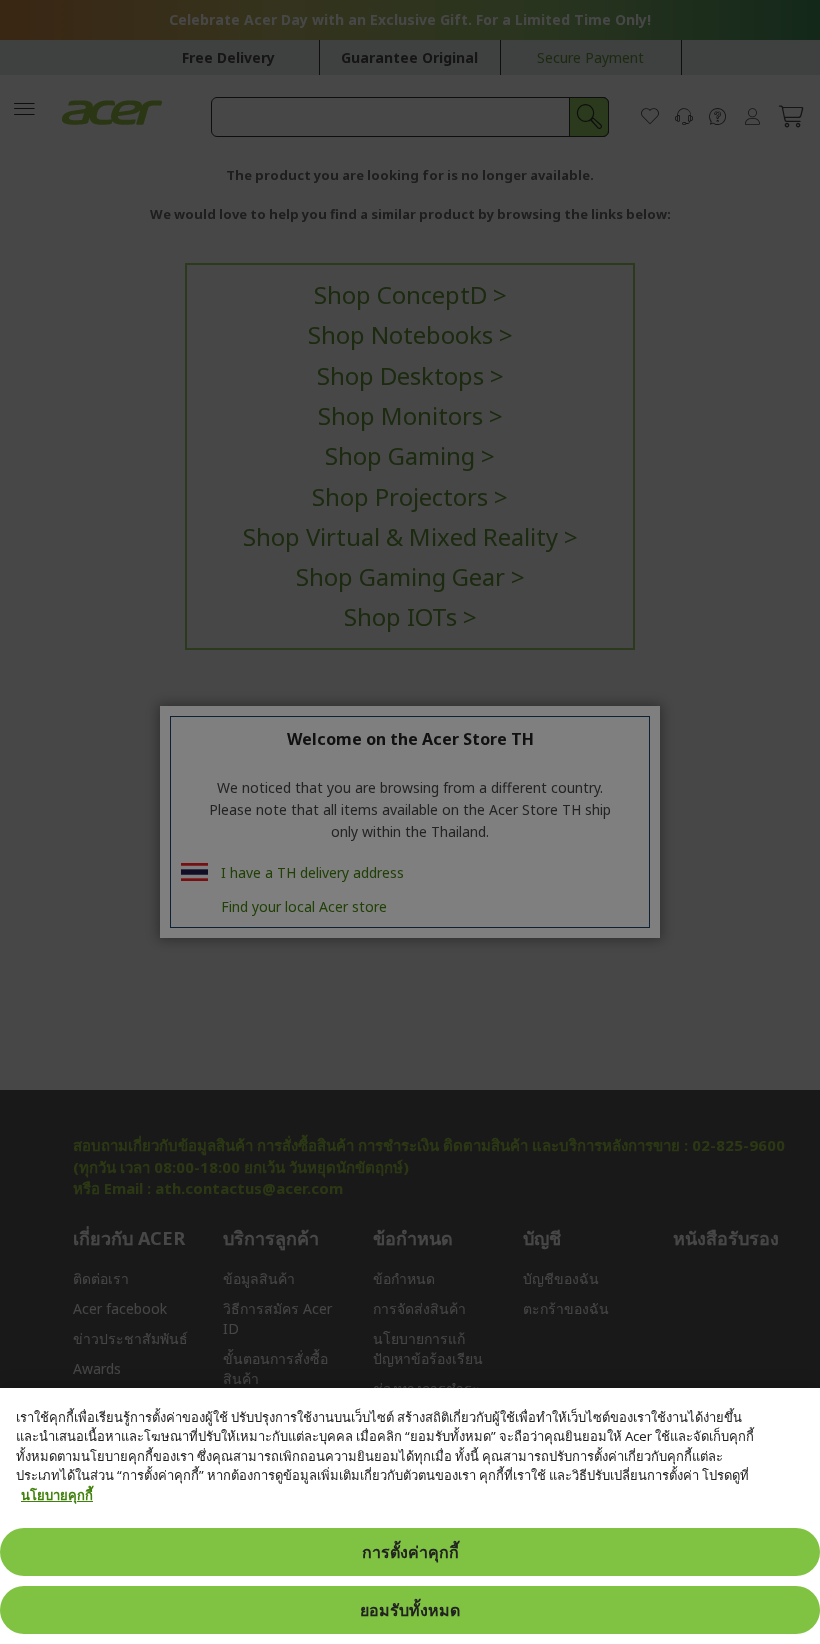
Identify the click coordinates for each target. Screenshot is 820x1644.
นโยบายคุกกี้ (57, 1495)
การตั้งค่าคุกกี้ (410, 1552)
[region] (410, 1516)
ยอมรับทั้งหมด (410, 1610)
